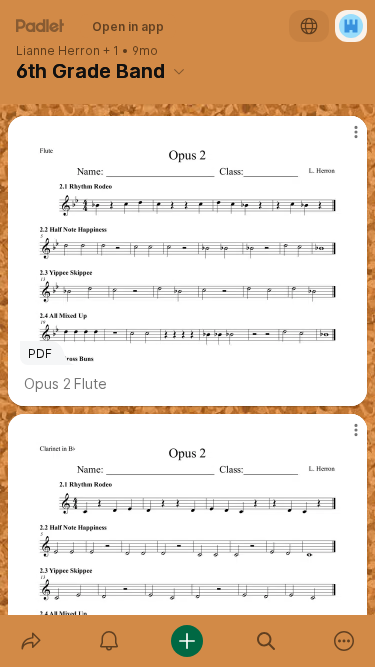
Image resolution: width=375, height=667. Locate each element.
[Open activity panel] (109, 641)
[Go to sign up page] (351, 26)
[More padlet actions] (344, 641)
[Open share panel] (31, 641)
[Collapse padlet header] (179, 71)
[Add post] (187, 641)
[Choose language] (309, 26)
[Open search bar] (266, 641)
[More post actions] (343, 140)
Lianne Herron (58, 51)
